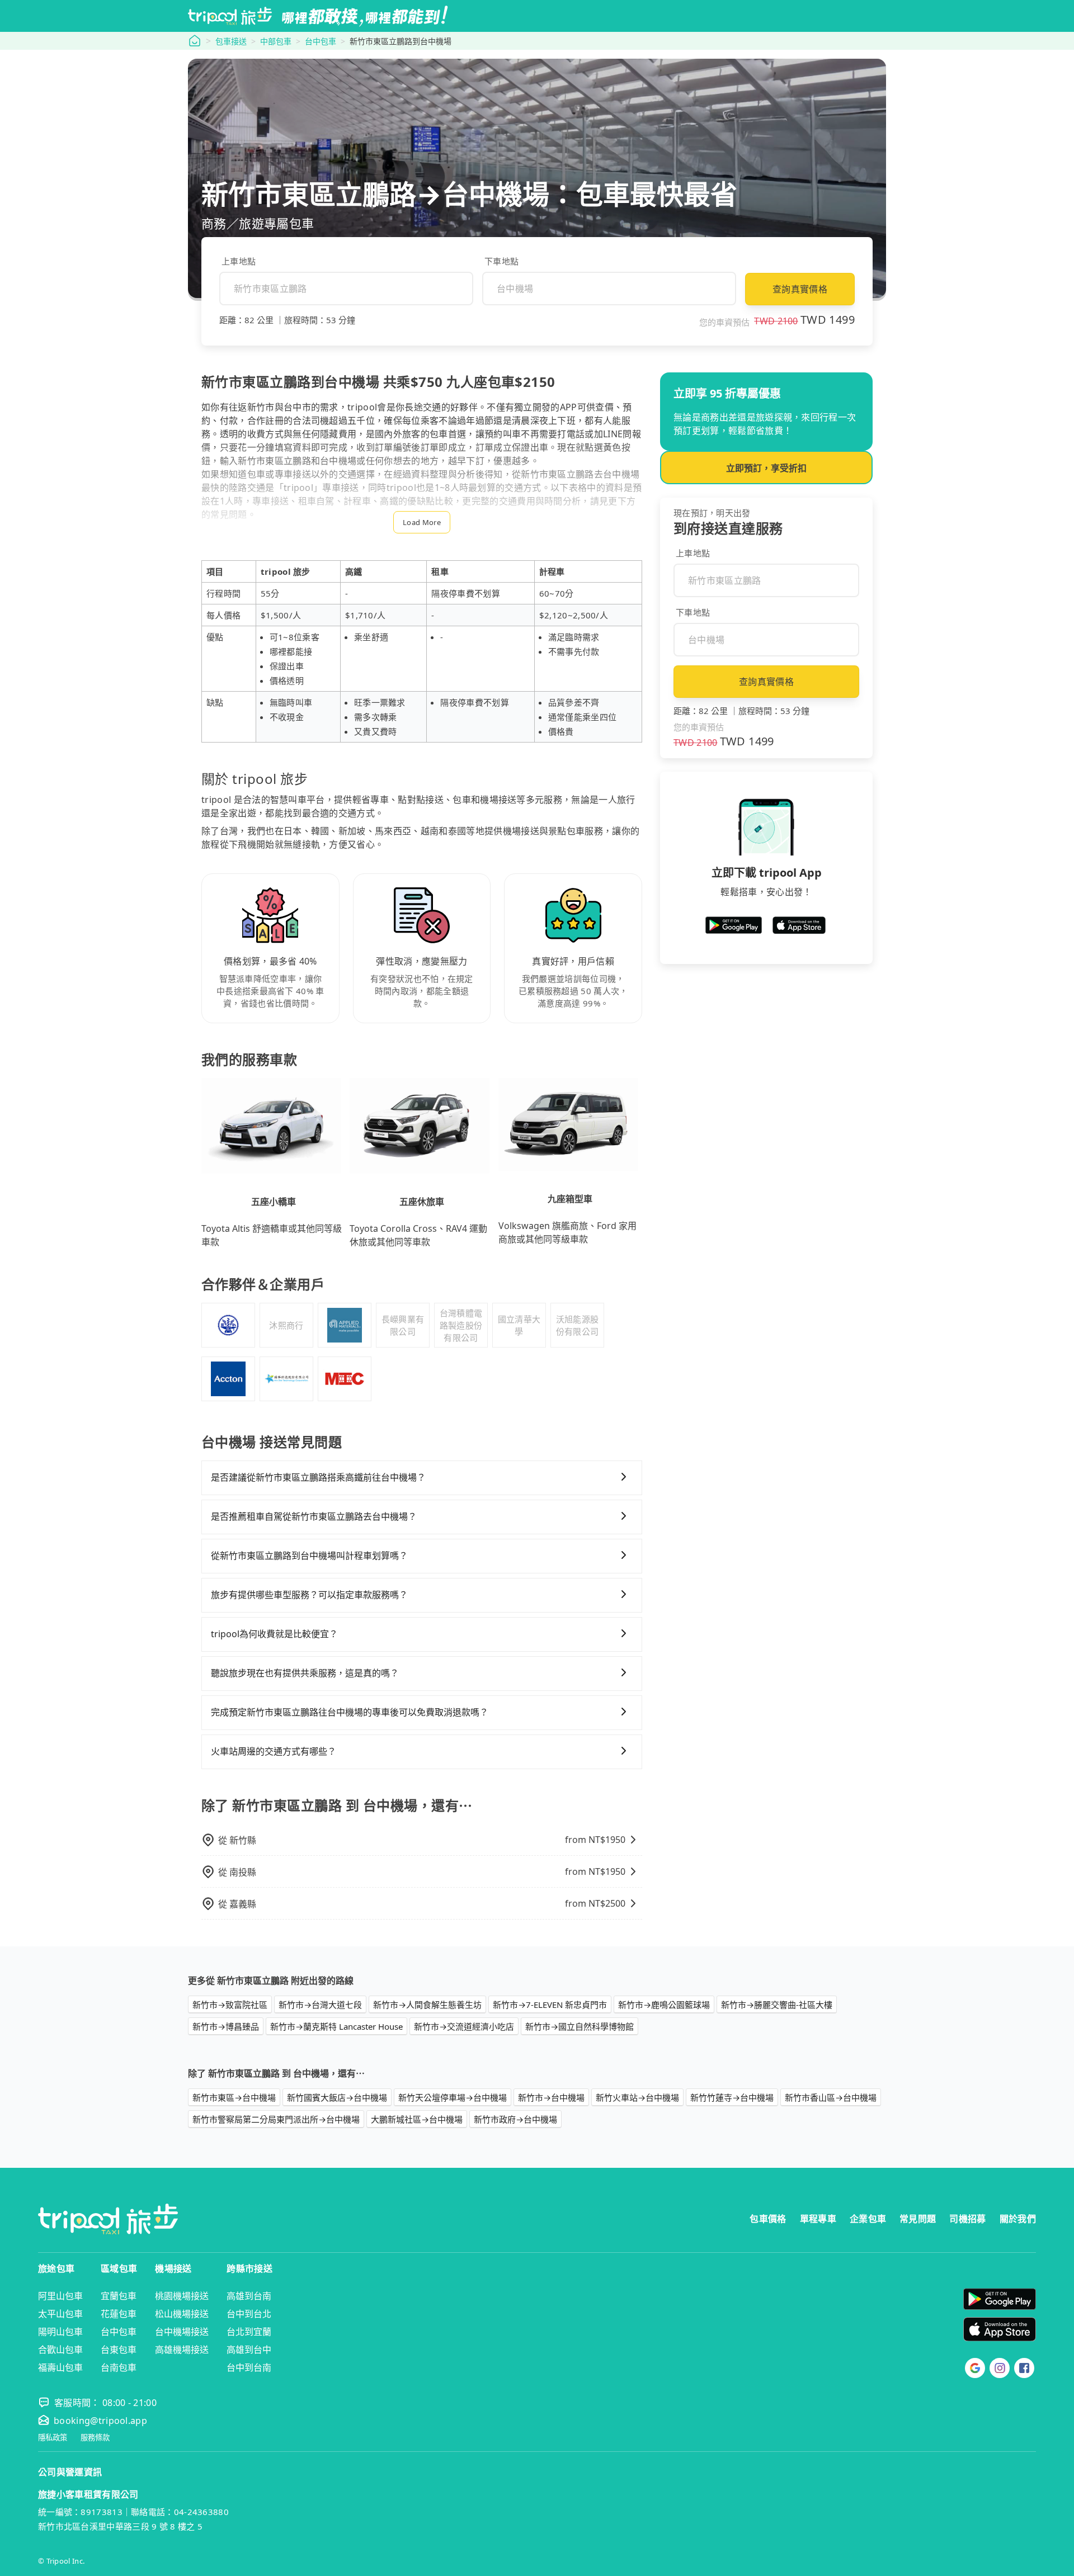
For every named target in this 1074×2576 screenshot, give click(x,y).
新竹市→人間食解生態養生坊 (427, 2005)
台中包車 (321, 41)
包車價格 (768, 2219)
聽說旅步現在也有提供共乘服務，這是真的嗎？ (305, 1673)
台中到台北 (249, 2314)
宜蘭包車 (119, 2296)
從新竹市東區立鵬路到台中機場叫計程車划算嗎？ (309, 1556)
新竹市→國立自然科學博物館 (580, 2026)
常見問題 (918, 2219)
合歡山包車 (60, 2350)
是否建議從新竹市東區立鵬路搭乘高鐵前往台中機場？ (318, 1477)
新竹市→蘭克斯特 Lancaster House (336, 2026)
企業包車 (868, 2219)
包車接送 (231, 41)
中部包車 (276, 41)
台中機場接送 (182, 2332)
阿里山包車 (60, 2296)
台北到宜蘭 (249, 2332)
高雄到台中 (249, 2350)
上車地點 (239, 261)
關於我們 (1018, 2219)
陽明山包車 (60, 2332)
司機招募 (967, 2219)
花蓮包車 (119, 2314)
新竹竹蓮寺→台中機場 (732, 2097)
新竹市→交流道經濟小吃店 (464, 2026)
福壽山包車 (60, 2367)
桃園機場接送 (182, 2296)
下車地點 (501, 261)
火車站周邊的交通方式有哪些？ (274, 1751)
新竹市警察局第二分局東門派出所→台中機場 (276, 2119)
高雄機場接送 (182, 2350)
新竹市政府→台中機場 (515, 2119)
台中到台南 (249, 2367)
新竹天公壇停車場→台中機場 (453, 2097)
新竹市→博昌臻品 (226, 2026)
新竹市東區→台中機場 (234, 2097)
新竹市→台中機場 (551, 2097)
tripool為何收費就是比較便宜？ (274, 1634)
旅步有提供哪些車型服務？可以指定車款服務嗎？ (309, 1595)
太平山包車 (60, 2314)
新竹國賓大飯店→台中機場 (337, 2097)
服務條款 (95, 2438)
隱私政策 (53, 2438)
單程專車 (818, 2219)
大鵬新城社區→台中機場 (417, 2119)
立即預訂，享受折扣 (766, 468)
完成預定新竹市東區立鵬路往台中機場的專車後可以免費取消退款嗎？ (350, 1712)
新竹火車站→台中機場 (637, 2097)
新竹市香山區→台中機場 (831, 2097)
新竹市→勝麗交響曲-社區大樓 (777, 2005)
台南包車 (119, 2367)
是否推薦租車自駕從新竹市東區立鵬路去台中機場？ (314, 1516)
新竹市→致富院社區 (230, 2005)
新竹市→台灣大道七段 (320, 2005)
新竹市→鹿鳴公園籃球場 (664, 2005)
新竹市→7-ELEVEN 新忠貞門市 (550, 2005)
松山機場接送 (182, 2314)
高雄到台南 (249, 2296)
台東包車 (119, 2350)
